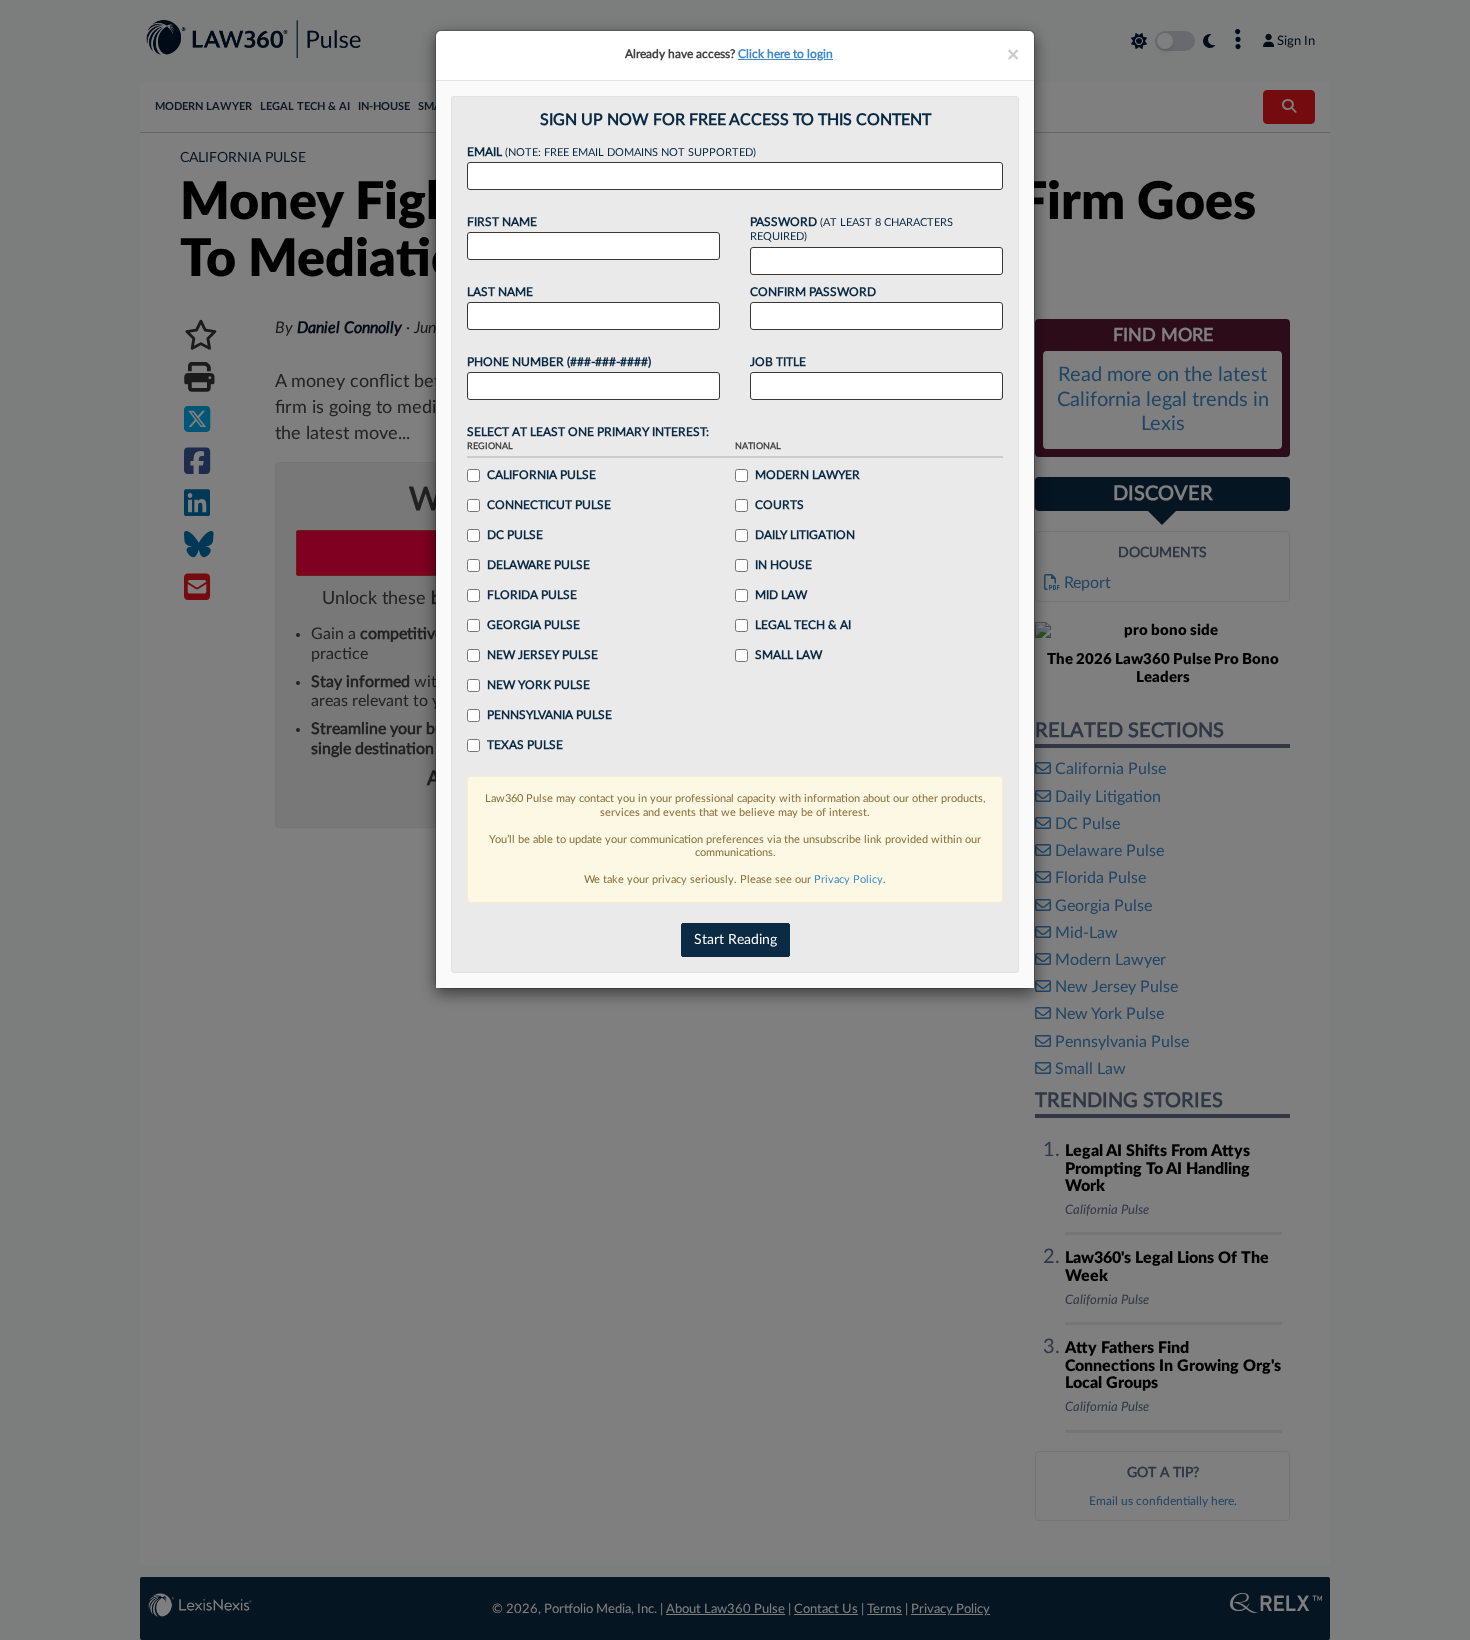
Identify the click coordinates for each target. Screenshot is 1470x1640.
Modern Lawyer (807, 475)
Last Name (500, 292)
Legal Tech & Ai (803, 625)
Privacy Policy (848, 879)
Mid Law (781, 595)
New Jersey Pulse (542, 655)
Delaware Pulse (538, 565)
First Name (502, 222)
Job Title (778, 362)
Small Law (788, 655)
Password (851, 229)
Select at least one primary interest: (588, 432)
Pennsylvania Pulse (549, 715)
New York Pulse (538, 685)
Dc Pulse (515, 535)
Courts (779, 505)
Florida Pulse (532, 595)
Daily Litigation (805, 535)
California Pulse (541, 475)
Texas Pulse (525, 745)
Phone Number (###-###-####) (559, 362)
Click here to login (785, 54)
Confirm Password (813, 292)
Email (611, 152)
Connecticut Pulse (549, 505)
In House (783, 565)
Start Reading (735, 940)
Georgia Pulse (533, 625)
